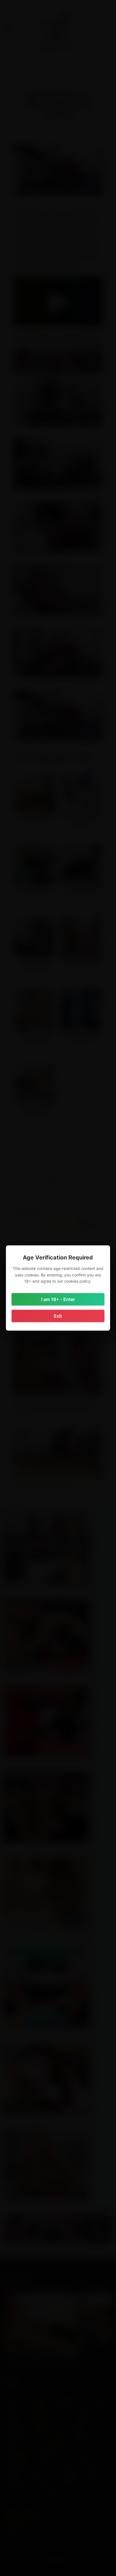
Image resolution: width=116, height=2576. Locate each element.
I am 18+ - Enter (58, 1299)
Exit (58, 1316)
